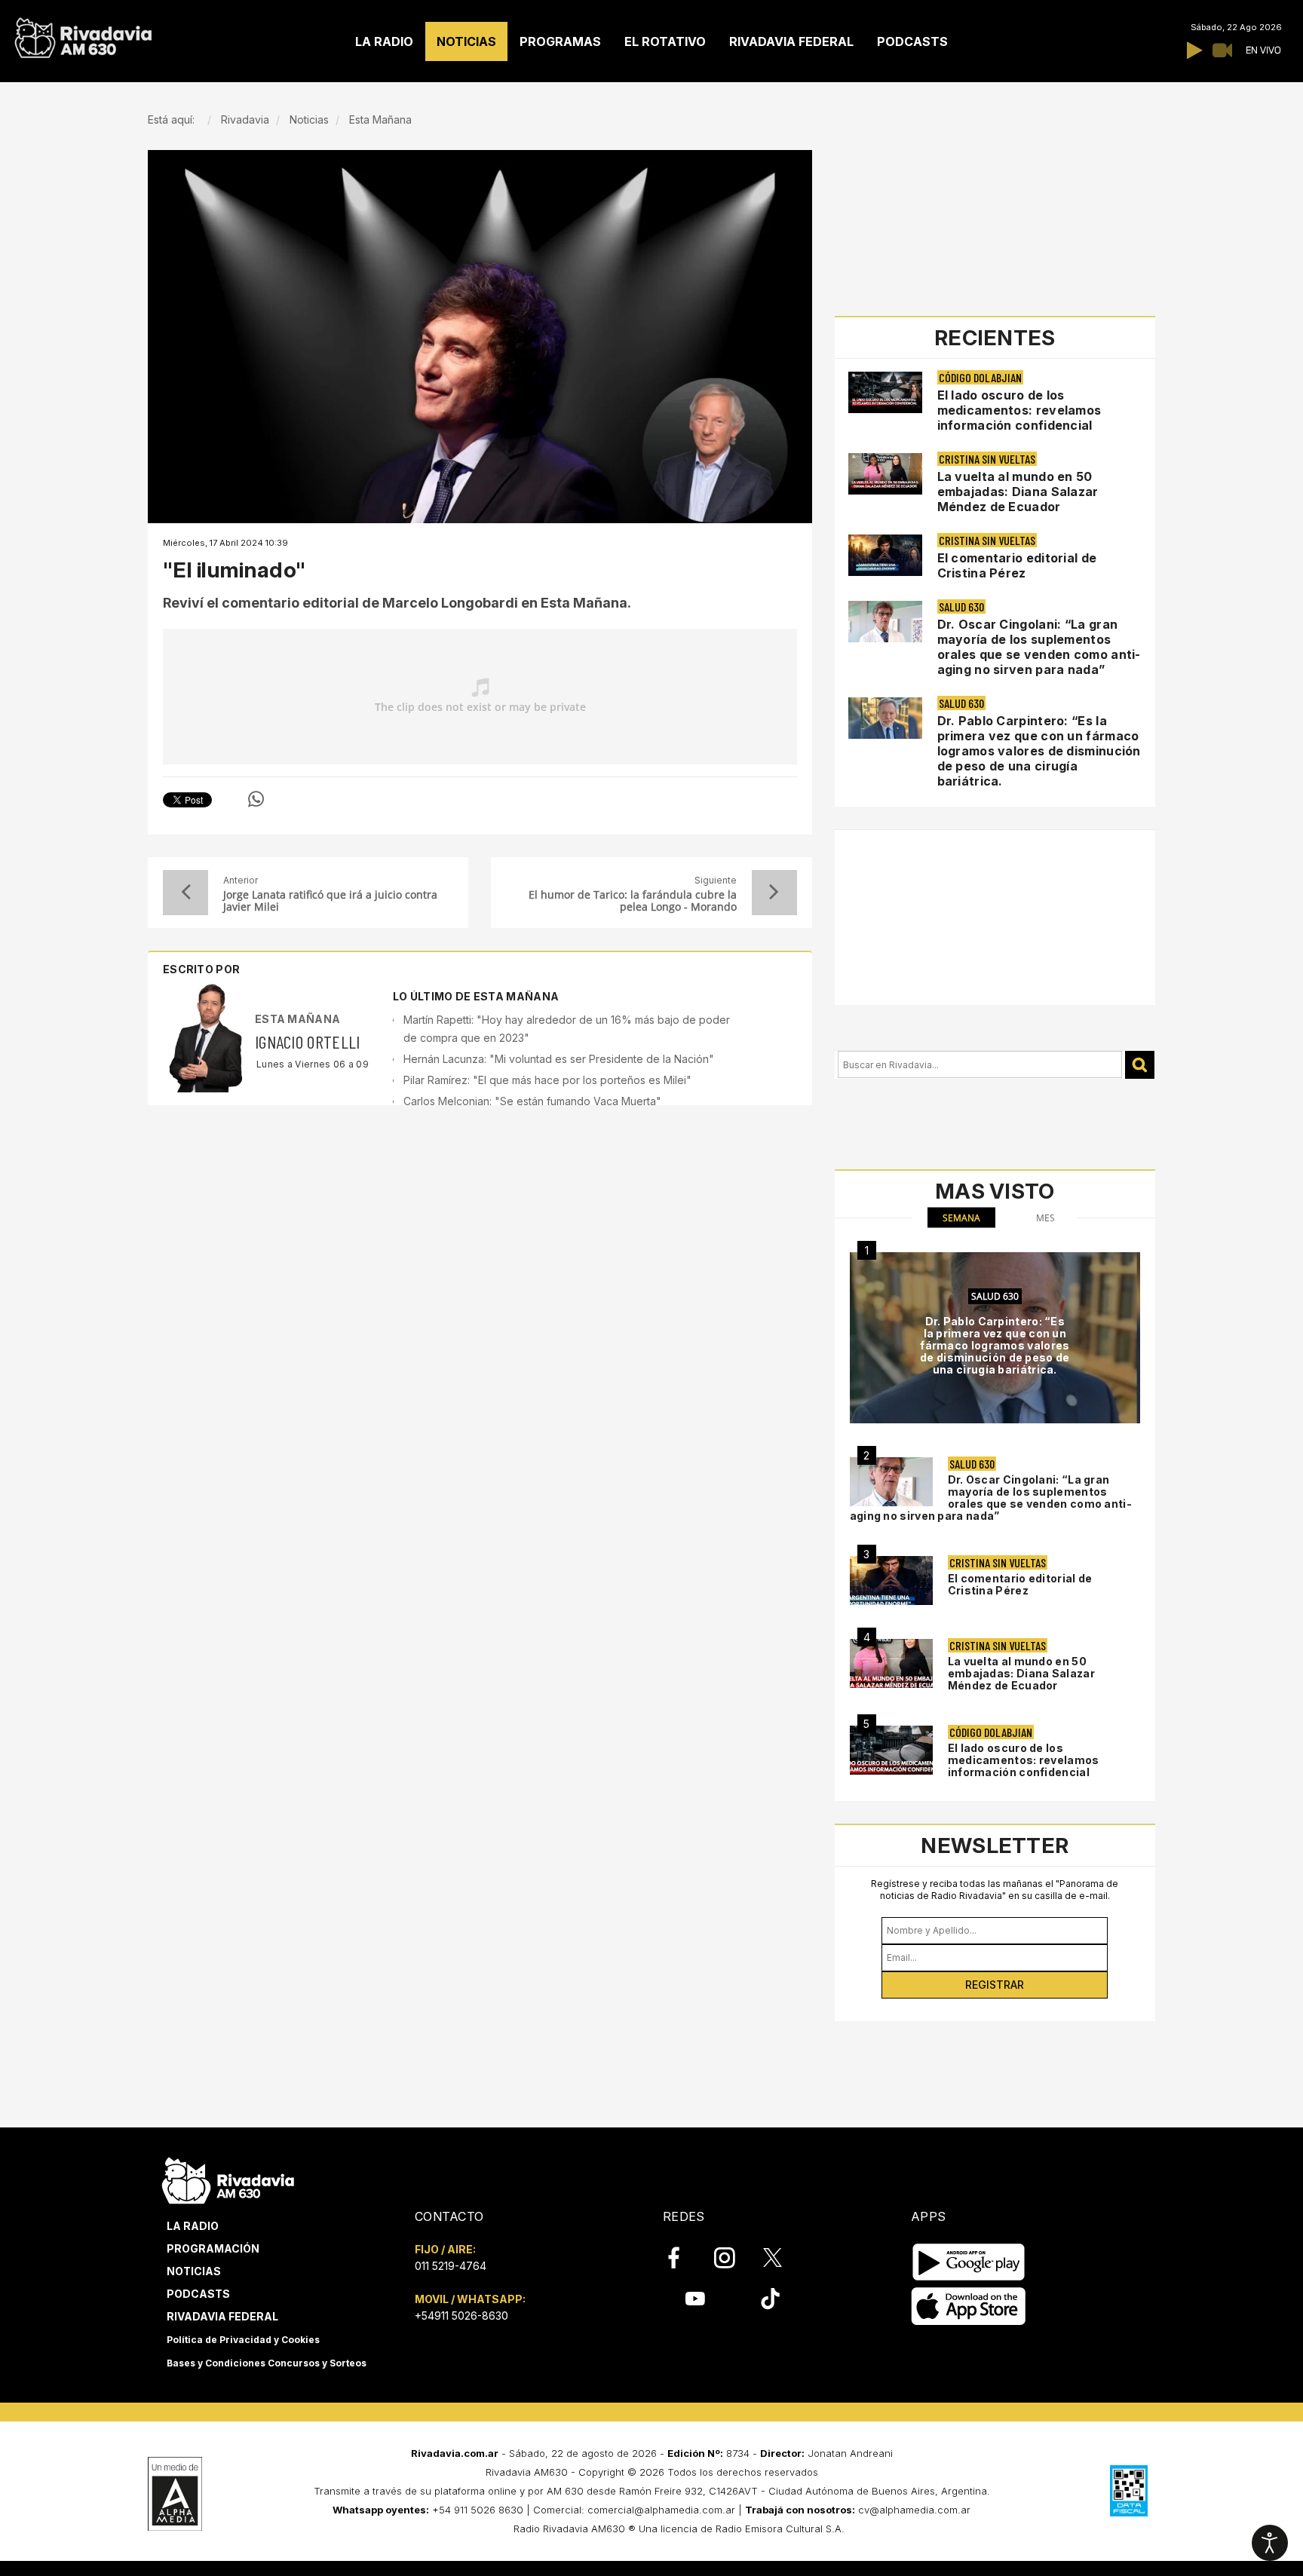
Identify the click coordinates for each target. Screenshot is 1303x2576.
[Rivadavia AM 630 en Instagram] (733, 2258)
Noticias (194, 2271)
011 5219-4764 (451, 2266)
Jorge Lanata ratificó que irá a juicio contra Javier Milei (330, 901)
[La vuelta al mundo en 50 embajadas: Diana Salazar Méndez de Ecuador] (891, 1663)
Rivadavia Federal (222, 2316)
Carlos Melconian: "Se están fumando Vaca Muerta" (532, 1101)
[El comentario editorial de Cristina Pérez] (891, 1581)
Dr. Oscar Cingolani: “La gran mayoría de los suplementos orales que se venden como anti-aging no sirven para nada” (1039, 647)
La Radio (193, 2226)
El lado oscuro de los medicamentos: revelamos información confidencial (1019, 410)
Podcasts (198, 2294)
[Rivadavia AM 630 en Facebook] (682, 2258)
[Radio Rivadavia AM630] (83, 34)
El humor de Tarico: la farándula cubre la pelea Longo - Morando (632, 901)
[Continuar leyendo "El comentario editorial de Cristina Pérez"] (885, 555)
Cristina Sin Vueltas (987, 459)
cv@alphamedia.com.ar (914, 2510)
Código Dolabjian (980, 377)
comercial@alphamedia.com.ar (661, 2510)
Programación (213, 2248)
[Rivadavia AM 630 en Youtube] (695, 2299)
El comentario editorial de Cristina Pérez (1017, 565)
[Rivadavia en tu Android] (969, 2262)
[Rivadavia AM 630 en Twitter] (783, 2257)
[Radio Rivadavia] (228, 2178)
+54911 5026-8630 (461, 2316)
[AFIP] (1129, 2491)
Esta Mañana (297, 1019)
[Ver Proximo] (774, 893)
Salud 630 (961, 606)
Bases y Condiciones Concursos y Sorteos (267, 2363)
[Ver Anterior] (185, 893)
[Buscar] (1140, 1065)
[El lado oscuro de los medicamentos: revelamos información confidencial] (891, 1750)
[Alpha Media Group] (175, 2494)
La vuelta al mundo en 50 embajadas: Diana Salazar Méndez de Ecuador (1018, 492)
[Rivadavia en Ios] (969, 2306)
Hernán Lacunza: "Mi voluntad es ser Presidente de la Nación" (559, 1059)
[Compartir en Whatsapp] (256, 799)
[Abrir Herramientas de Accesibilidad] (1270, 2543)
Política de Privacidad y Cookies (243, 2340)
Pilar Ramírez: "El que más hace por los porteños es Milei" (547, 1080)
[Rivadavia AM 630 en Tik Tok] (770, 2299)
